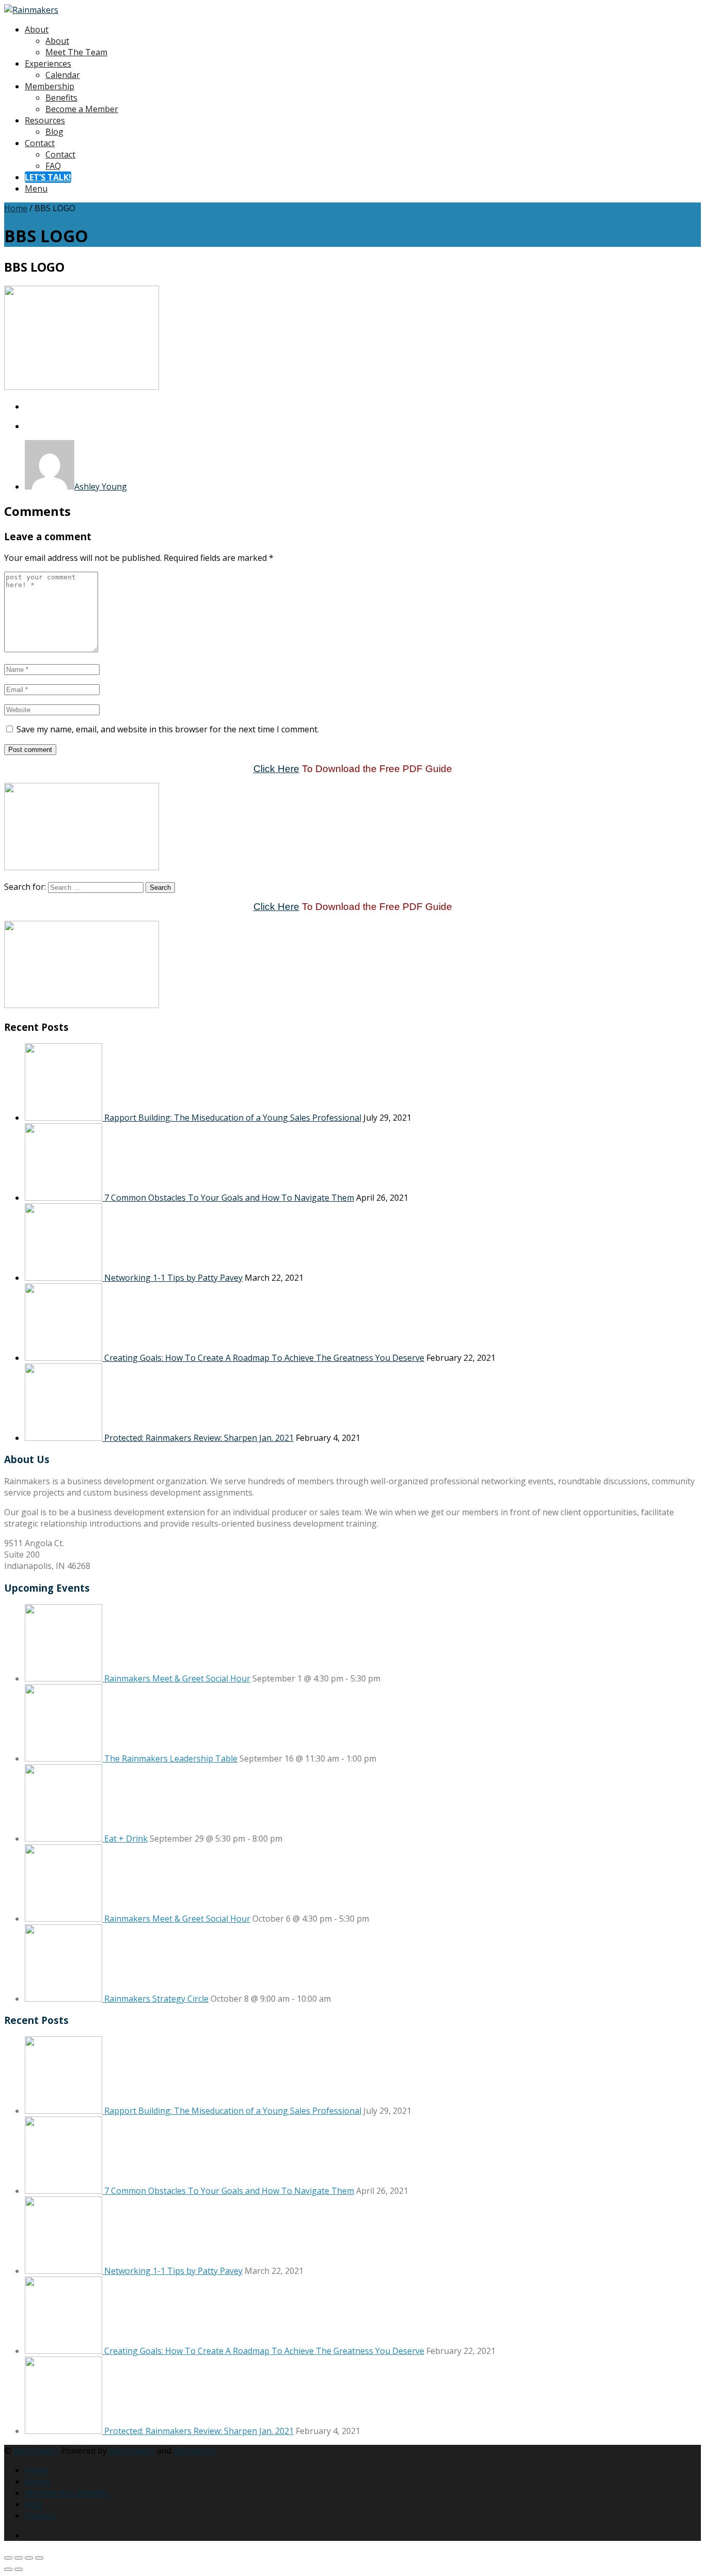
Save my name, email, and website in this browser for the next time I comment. (168, 729)
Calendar (63, 75)
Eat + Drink (126, 1839)
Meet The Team (76, 52)
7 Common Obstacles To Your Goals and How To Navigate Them (229, 1198)
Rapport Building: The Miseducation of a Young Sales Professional (233, 1118)
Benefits (61, 98)
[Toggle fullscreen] (19, 2558)
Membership (50, 86)
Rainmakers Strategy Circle (156, 1999)
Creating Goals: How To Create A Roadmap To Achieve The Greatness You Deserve (264, 1358)
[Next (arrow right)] (19, 2569)
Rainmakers (36, 2451)
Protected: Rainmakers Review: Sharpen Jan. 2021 (199, 1438)
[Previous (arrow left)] (8, 2569)
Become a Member (82, 109)
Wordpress (195, 2451)
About (37, 29)
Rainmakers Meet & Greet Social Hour (177, 1678)
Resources (45, 120)
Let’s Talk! (48, 177)
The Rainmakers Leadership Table (171, 1758)
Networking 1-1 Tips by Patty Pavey (173, 1278)
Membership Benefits (67, 2493)
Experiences (48, 64)
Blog (54, 132)
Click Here (276, 769)
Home (16, 208)
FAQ (53, 166)
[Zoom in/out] (8, 2558)
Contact (40, 143)
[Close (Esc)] (39, 2558)
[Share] (29, 2558)
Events (38, 2481)
